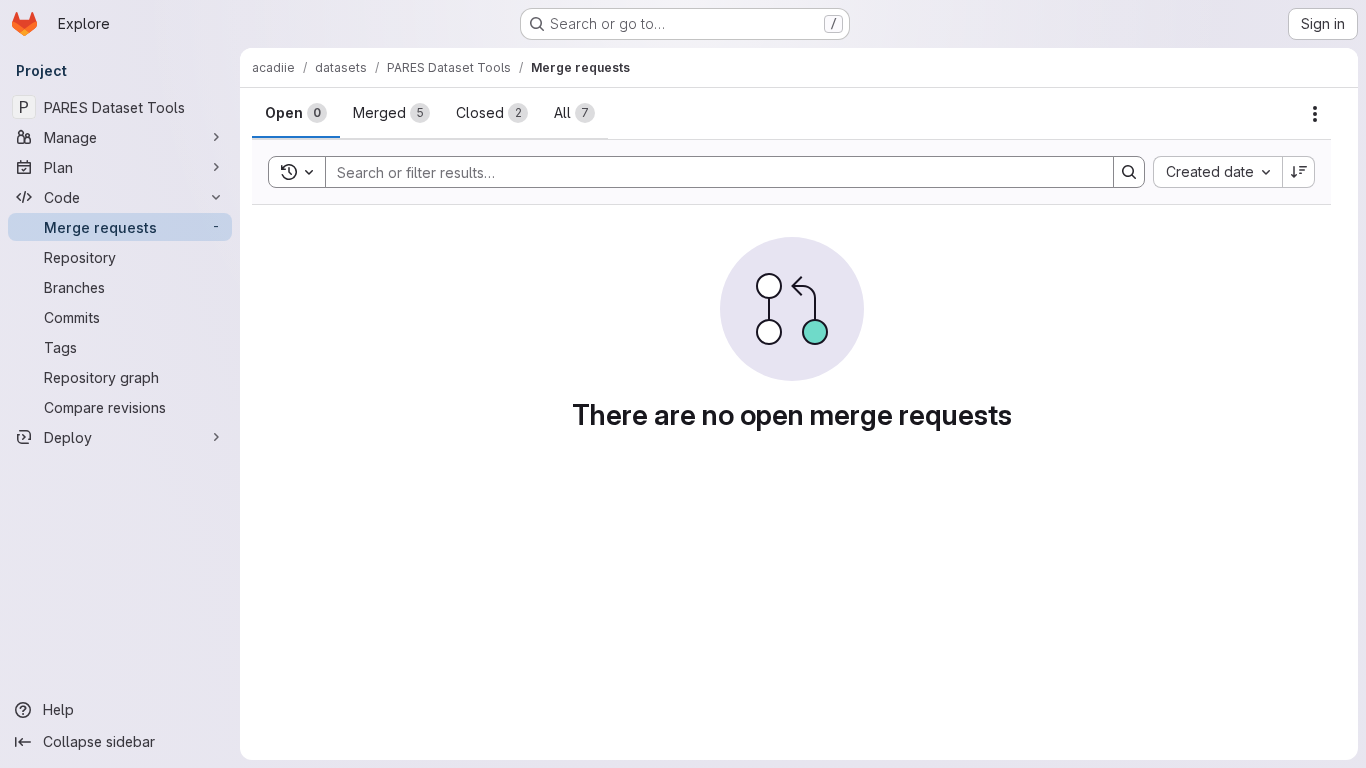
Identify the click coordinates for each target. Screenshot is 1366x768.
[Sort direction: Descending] (1299, 172)
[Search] (1129, 172)
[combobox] (1217, 172)
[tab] (296, 113)
